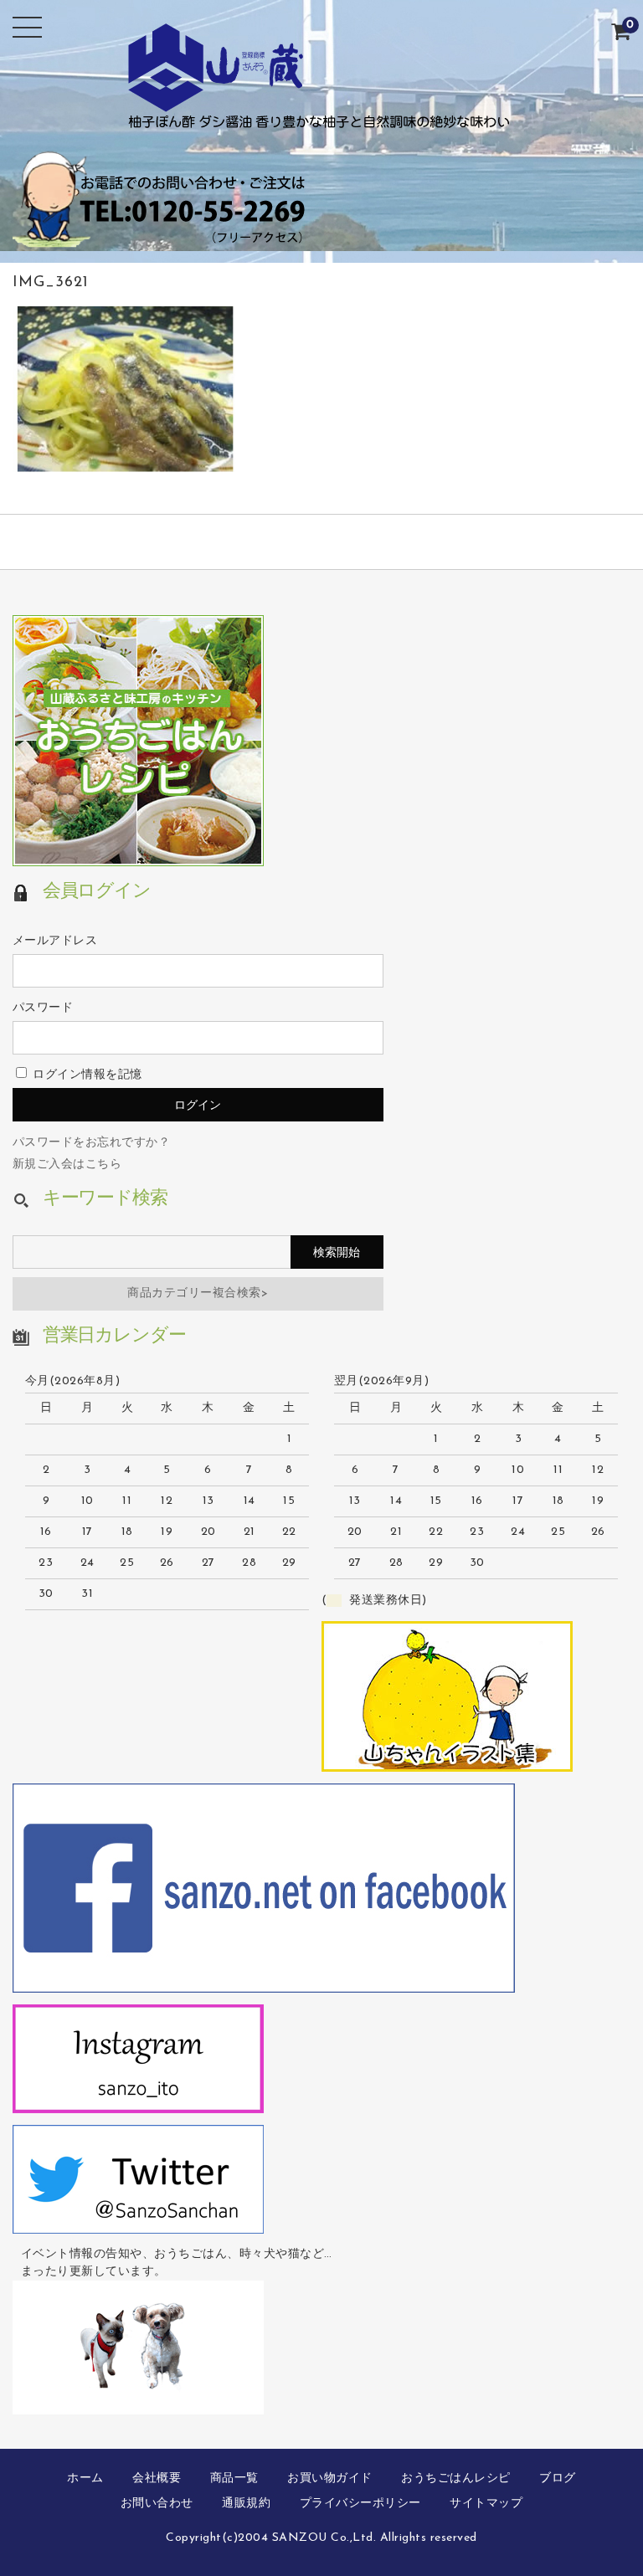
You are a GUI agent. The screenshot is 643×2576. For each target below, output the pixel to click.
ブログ (558, 2479)
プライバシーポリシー (360, 2504)
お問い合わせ (157, 2504)
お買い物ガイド (330, 2479)
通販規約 (246, 2504)
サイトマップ (486, 2504)
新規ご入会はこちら (67, 1165)
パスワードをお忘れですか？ (92, 1143)
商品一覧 (234, 2479)
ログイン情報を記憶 (86, 1075)
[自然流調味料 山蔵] (321, 117)
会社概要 (157, 2479)
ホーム (85, 2479)
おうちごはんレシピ (456, 2479)
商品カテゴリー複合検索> (198, 1293)
